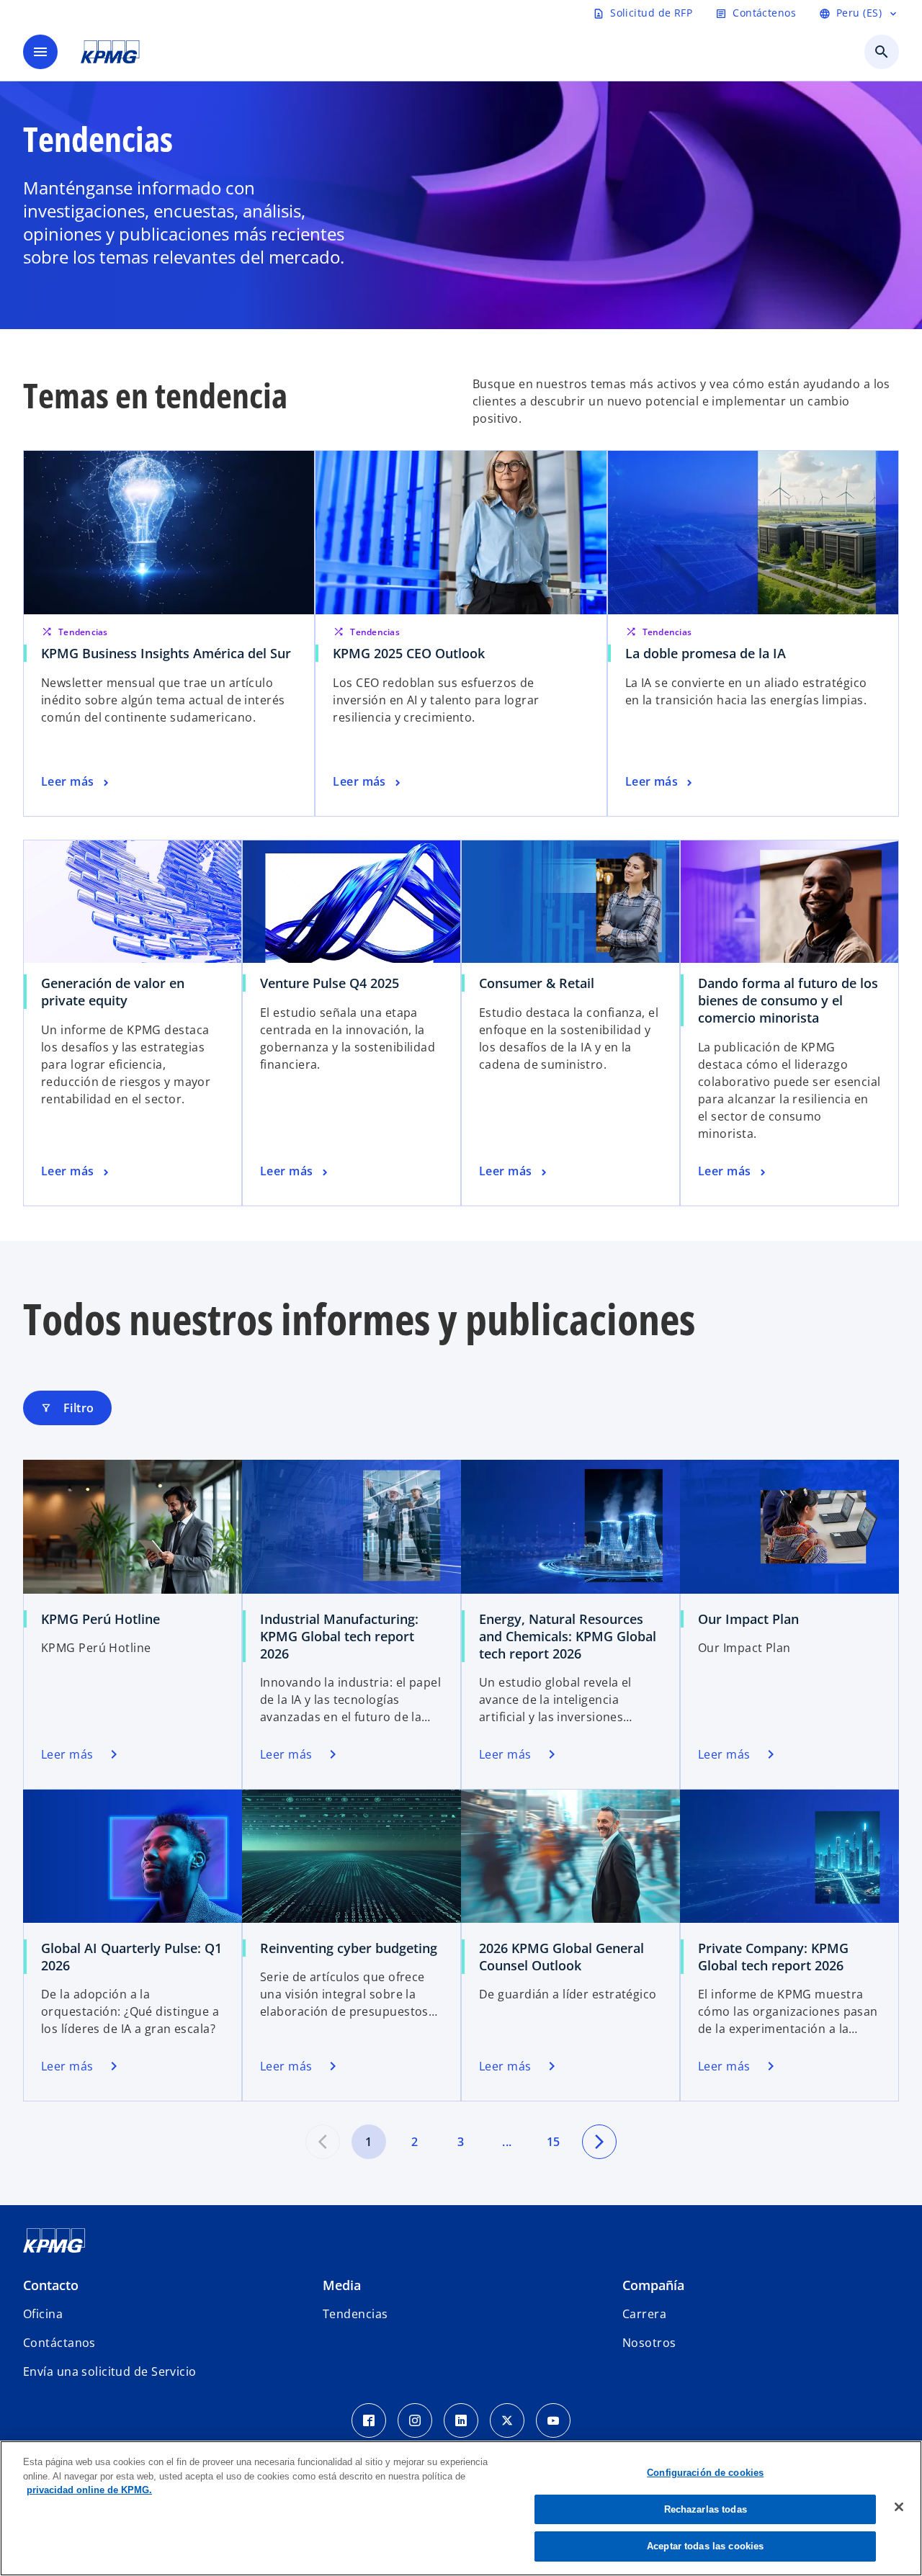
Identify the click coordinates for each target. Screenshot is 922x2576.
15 (554, 2142)
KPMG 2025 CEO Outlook (409, 653)
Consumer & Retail (537, 983)
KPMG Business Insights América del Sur (166, 653)
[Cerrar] (899, 2507)
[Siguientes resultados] (599, 2142)
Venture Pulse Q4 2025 (330, 983)
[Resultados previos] (323, 2142)
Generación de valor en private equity (113, 992)
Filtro (67, 1408)
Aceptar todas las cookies (705, 2546)
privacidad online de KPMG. (89, 2490)
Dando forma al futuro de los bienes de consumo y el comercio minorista (788, 1000)
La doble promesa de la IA (706, 653)
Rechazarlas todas (706, 2509)
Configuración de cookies (705, 2473)
